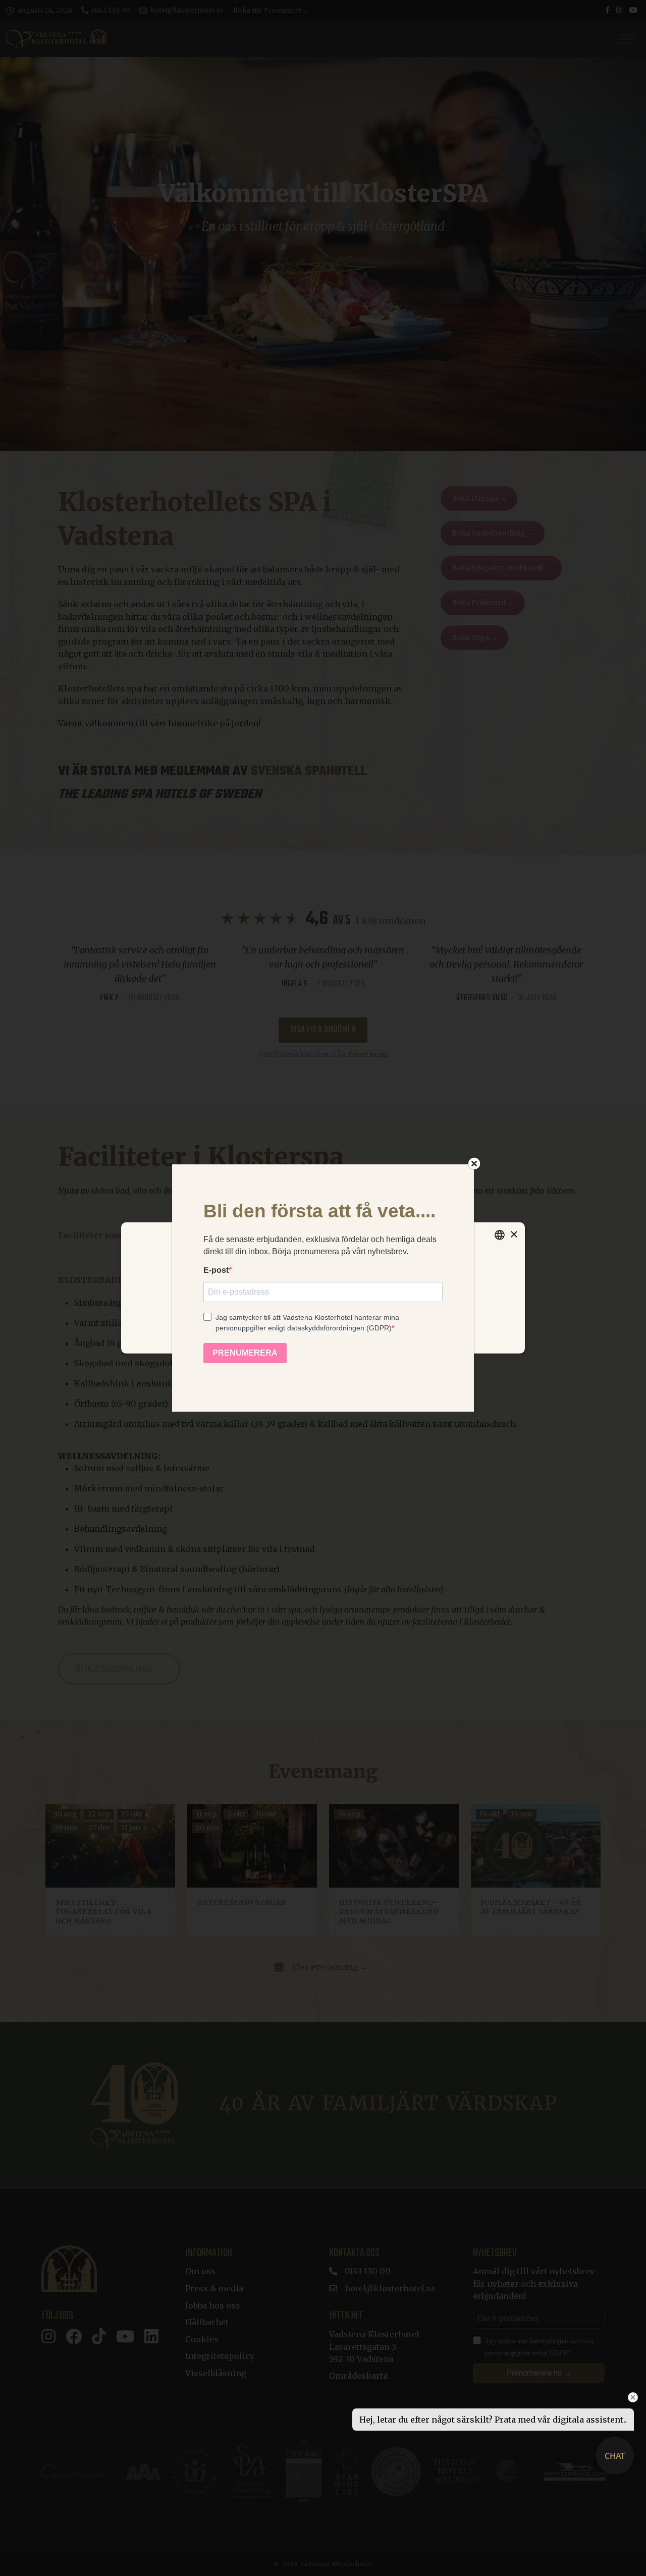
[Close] (474, 1163)
